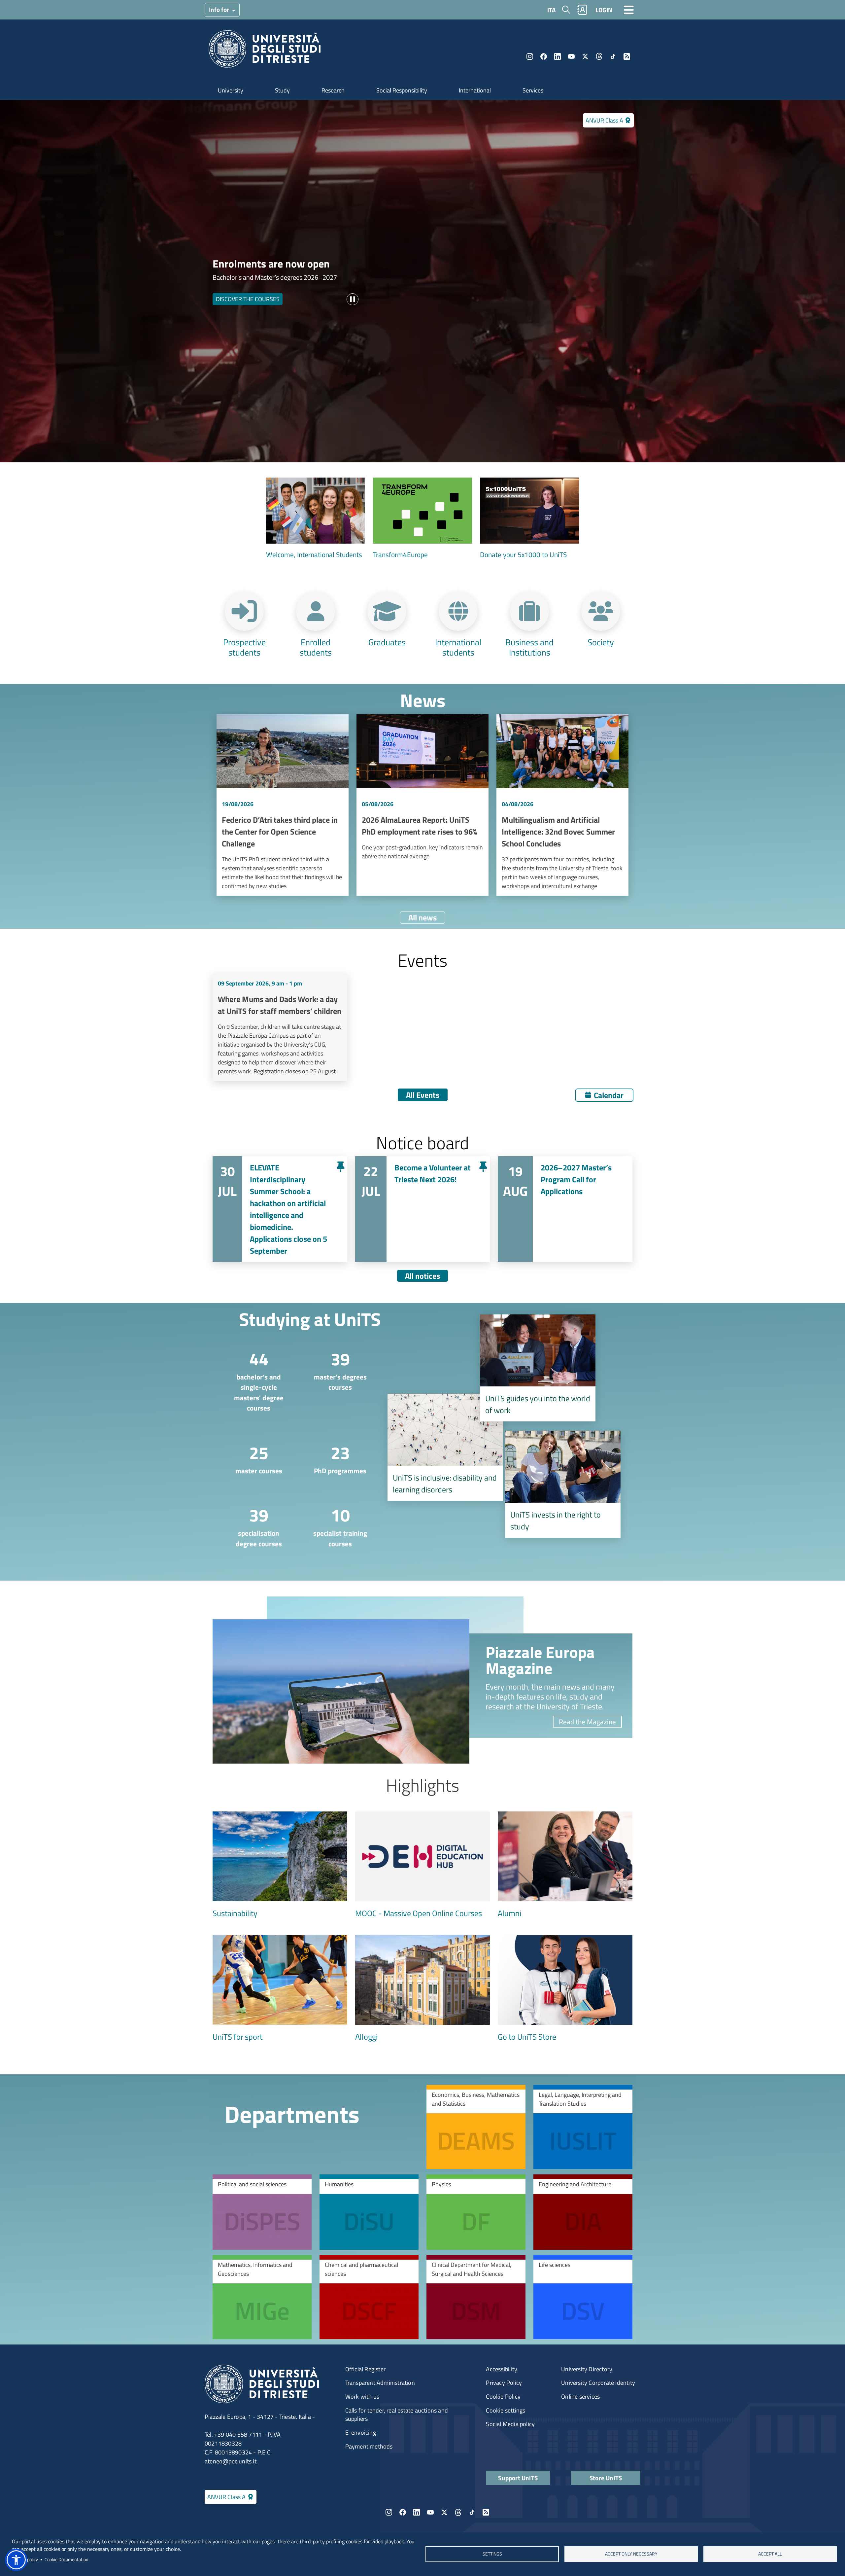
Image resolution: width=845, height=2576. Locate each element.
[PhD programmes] (335, 1458)
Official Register (365, 2369)
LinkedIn (558, 56)
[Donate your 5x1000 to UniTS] (529, 519)
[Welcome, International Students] (316, 519)
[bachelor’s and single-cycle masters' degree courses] (253, 1380)
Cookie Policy (503, 2397)
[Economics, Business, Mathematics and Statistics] (476, 2127)
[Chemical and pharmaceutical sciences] (369, 2297)
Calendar (609, 1095)
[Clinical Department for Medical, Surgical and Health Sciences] (476, 2297)
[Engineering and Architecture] (583, 2212)
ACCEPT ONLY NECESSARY (631, 2554)
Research (333, 90)
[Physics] (476, 2212)
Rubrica (582, 10)
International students (458, 647)
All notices (422, 1276)
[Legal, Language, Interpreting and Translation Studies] (583, 2127)
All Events (423, 1095)
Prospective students (244, 647)
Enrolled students (316, 647)
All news (422, 917)
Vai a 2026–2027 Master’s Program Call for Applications (565, 1209)
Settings (492, 2554)
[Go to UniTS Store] (565, 1989)
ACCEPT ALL (770, 2554)
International (475, 90)
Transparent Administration (380, 2383)
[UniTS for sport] (280, 1989)
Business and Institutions (529, 647)
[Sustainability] (280, 1865)
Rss (627, 56)
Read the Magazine (587, 1722)
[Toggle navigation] (629, 10)
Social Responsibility (402, 90)
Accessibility (502, 2369)
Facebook (544, 56)
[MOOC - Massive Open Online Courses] (422, 1865)
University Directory (587, 2369)
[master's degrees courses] (335, 1369)
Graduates (387, 642)
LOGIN (604, 10)
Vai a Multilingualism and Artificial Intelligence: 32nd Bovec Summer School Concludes (562, 805)
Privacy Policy (504, 2383)
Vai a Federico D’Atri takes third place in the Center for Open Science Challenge (283, 805)
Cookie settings (506, 2410)
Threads (599, 56)
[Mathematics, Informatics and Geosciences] (262, 2297)
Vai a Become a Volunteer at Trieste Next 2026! (422, 1209)
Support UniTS (518, 2478)
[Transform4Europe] (422, 519)
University (231, 90)
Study (282, 90)
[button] (16, 2560)
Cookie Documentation (67, 2559)
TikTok (613, 56)
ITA (551, 10)
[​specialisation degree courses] (253, 1526)
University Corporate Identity (598, 2383)
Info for (220, 9)
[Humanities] (369, 2212)
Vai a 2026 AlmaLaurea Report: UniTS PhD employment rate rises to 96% (422, 805)
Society (601, 642)
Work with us (362, 2397)
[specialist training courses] (335, 1526)
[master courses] (253, 1458)
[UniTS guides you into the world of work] (538, 1368)
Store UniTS (606, 2478)
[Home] (265, 51)
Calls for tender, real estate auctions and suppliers (397, 2415)
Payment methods (369, 2446)
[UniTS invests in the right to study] (563, 1484)
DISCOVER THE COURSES (248, 299)
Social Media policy (510, 2424)
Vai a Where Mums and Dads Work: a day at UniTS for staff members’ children (280, 1027)
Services (533, 90)
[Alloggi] (422, 1989)
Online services (580, 2397)
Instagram (530, 56)
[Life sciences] (583, 2297)
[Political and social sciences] (262, 2212)
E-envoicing (361, 2433)
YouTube (571, 56)
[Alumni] (565, 1865)
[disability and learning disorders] (445, 1447)
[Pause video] (353, 299)
